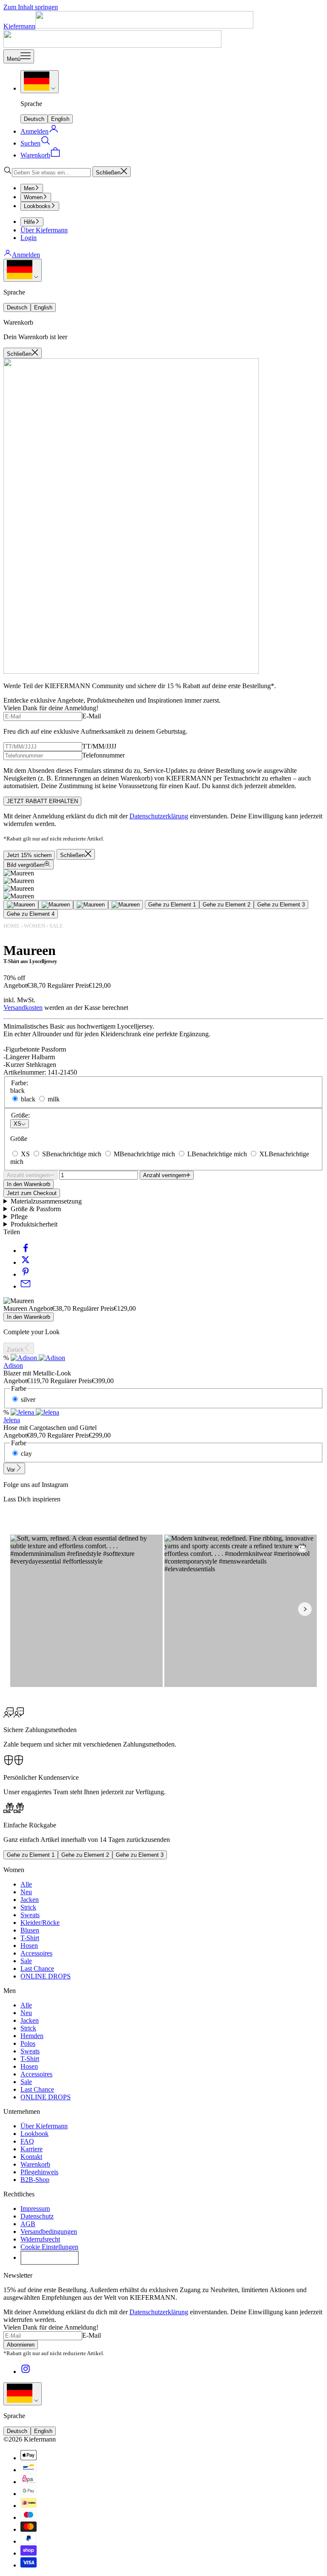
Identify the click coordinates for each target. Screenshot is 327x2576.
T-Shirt (30, 1938)
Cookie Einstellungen (49, 2247)
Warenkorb (35, 2164)
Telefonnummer (103, 755)
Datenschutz (37, 2216)
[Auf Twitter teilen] (26, 1262)
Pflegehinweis (39, 2172)
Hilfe (29, 222)
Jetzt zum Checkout (32, 1193)
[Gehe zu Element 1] (21, 905)
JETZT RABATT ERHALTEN (42, 801)
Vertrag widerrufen (50, 2258)
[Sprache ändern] (40, 82)
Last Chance (37, 1968)
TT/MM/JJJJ (99, 746)
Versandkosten (23, 1008)
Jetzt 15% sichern (29, 855)
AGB (28, 2224)
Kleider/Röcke (40, 1923)
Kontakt (31, 2157)
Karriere (32, 2149)
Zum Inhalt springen (31, 7)
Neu (26, 1892)
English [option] (60, 119)
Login (29, 238)
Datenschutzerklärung (159, 816)
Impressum (35, 2209)
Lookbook (34, 2134)
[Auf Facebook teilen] (26, 1251)
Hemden (32, 2036)
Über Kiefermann (44, 230)
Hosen (29, 1946)
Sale (56, 926)
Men (29, 188)
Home (11, 926)
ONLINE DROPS (46, 1976)
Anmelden (26, 255)
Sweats (30, 1915)
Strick (28, 1907)
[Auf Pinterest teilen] (26, 1274)
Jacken (30, 1900)
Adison (13, 1365)
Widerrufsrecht (40, 2239)
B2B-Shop (35, 2180)
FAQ (27, 2141)
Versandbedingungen (49, 2231)
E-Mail (92, 716)
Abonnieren (21, 2345)
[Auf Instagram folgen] (26, 2372)
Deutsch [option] (34, 119)
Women (33, 197)
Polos (28, 2043)
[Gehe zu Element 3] (91, 905)
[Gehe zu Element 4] (126, 905)
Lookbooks (37, 206)
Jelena (12, 1420)
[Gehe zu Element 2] (56, 905)
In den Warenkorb (29, 1184)
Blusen (30, 1930)
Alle (26, 1884)
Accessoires (36, 1953)
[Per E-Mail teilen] (26, 1286)
